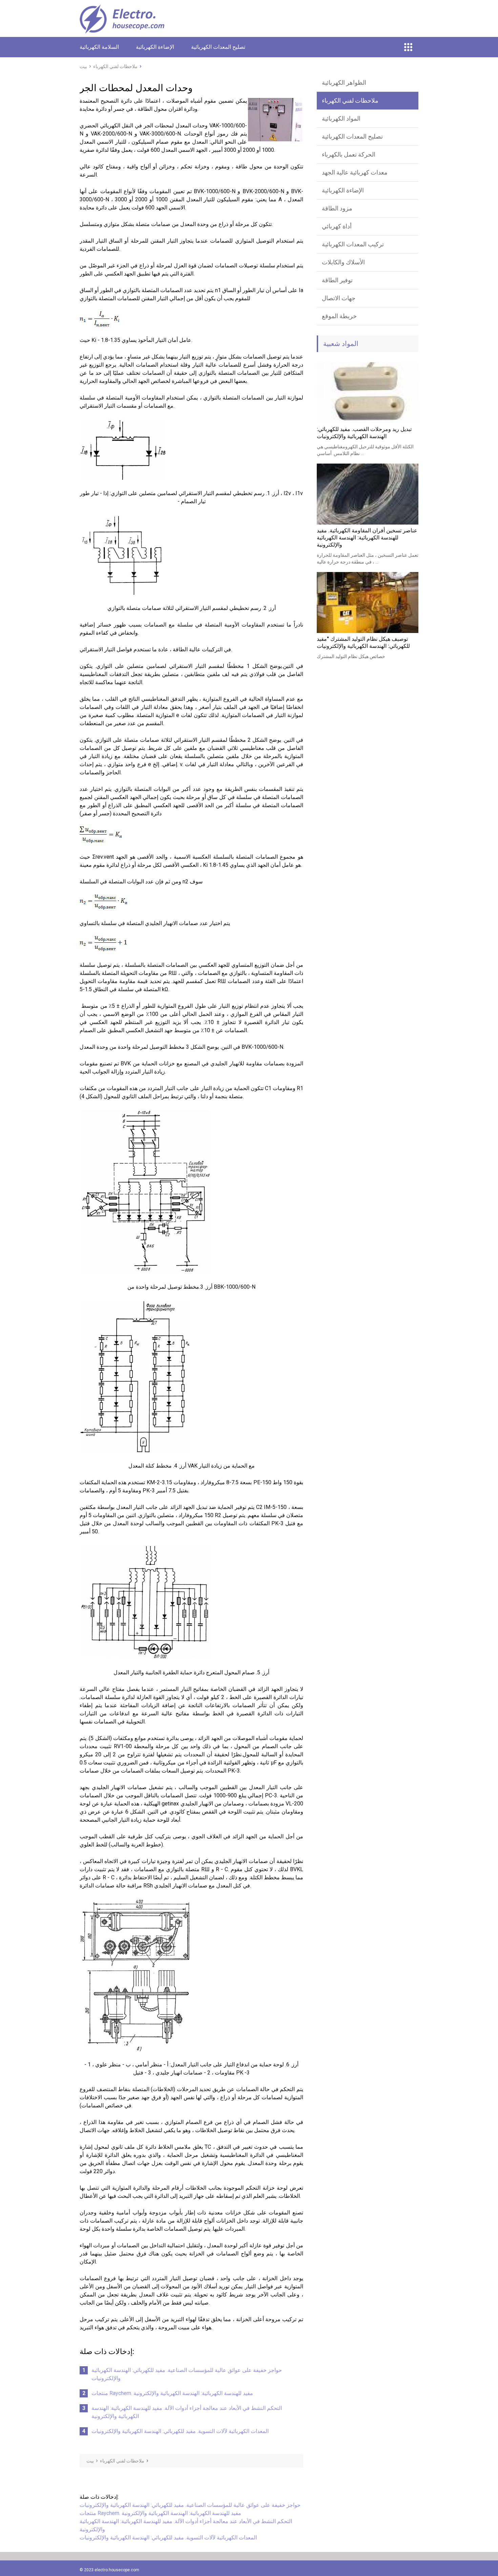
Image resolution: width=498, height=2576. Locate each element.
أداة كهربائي (337, 226)
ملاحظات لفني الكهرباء (350, 100)
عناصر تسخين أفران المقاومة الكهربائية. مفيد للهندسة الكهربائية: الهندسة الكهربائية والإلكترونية (367, 538)
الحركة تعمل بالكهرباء (349, 154)
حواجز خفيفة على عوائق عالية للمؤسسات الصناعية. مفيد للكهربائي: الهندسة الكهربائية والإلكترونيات (190, 2505)
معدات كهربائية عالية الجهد (355, 172)
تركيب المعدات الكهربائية (353, 244)
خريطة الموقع (339, 316)
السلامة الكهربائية (99, 47)
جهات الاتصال (339, 298)
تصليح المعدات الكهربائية (218, 47)
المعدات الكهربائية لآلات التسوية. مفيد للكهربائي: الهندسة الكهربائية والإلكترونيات (180, 2431)
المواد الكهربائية (341, 118)
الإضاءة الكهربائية (155, 47)
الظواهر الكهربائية (344, 83)
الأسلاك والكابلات (343, 262)
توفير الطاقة (337, 280)
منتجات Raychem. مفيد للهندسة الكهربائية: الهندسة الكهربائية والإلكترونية (172, 2393)
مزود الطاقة (337, 208)
